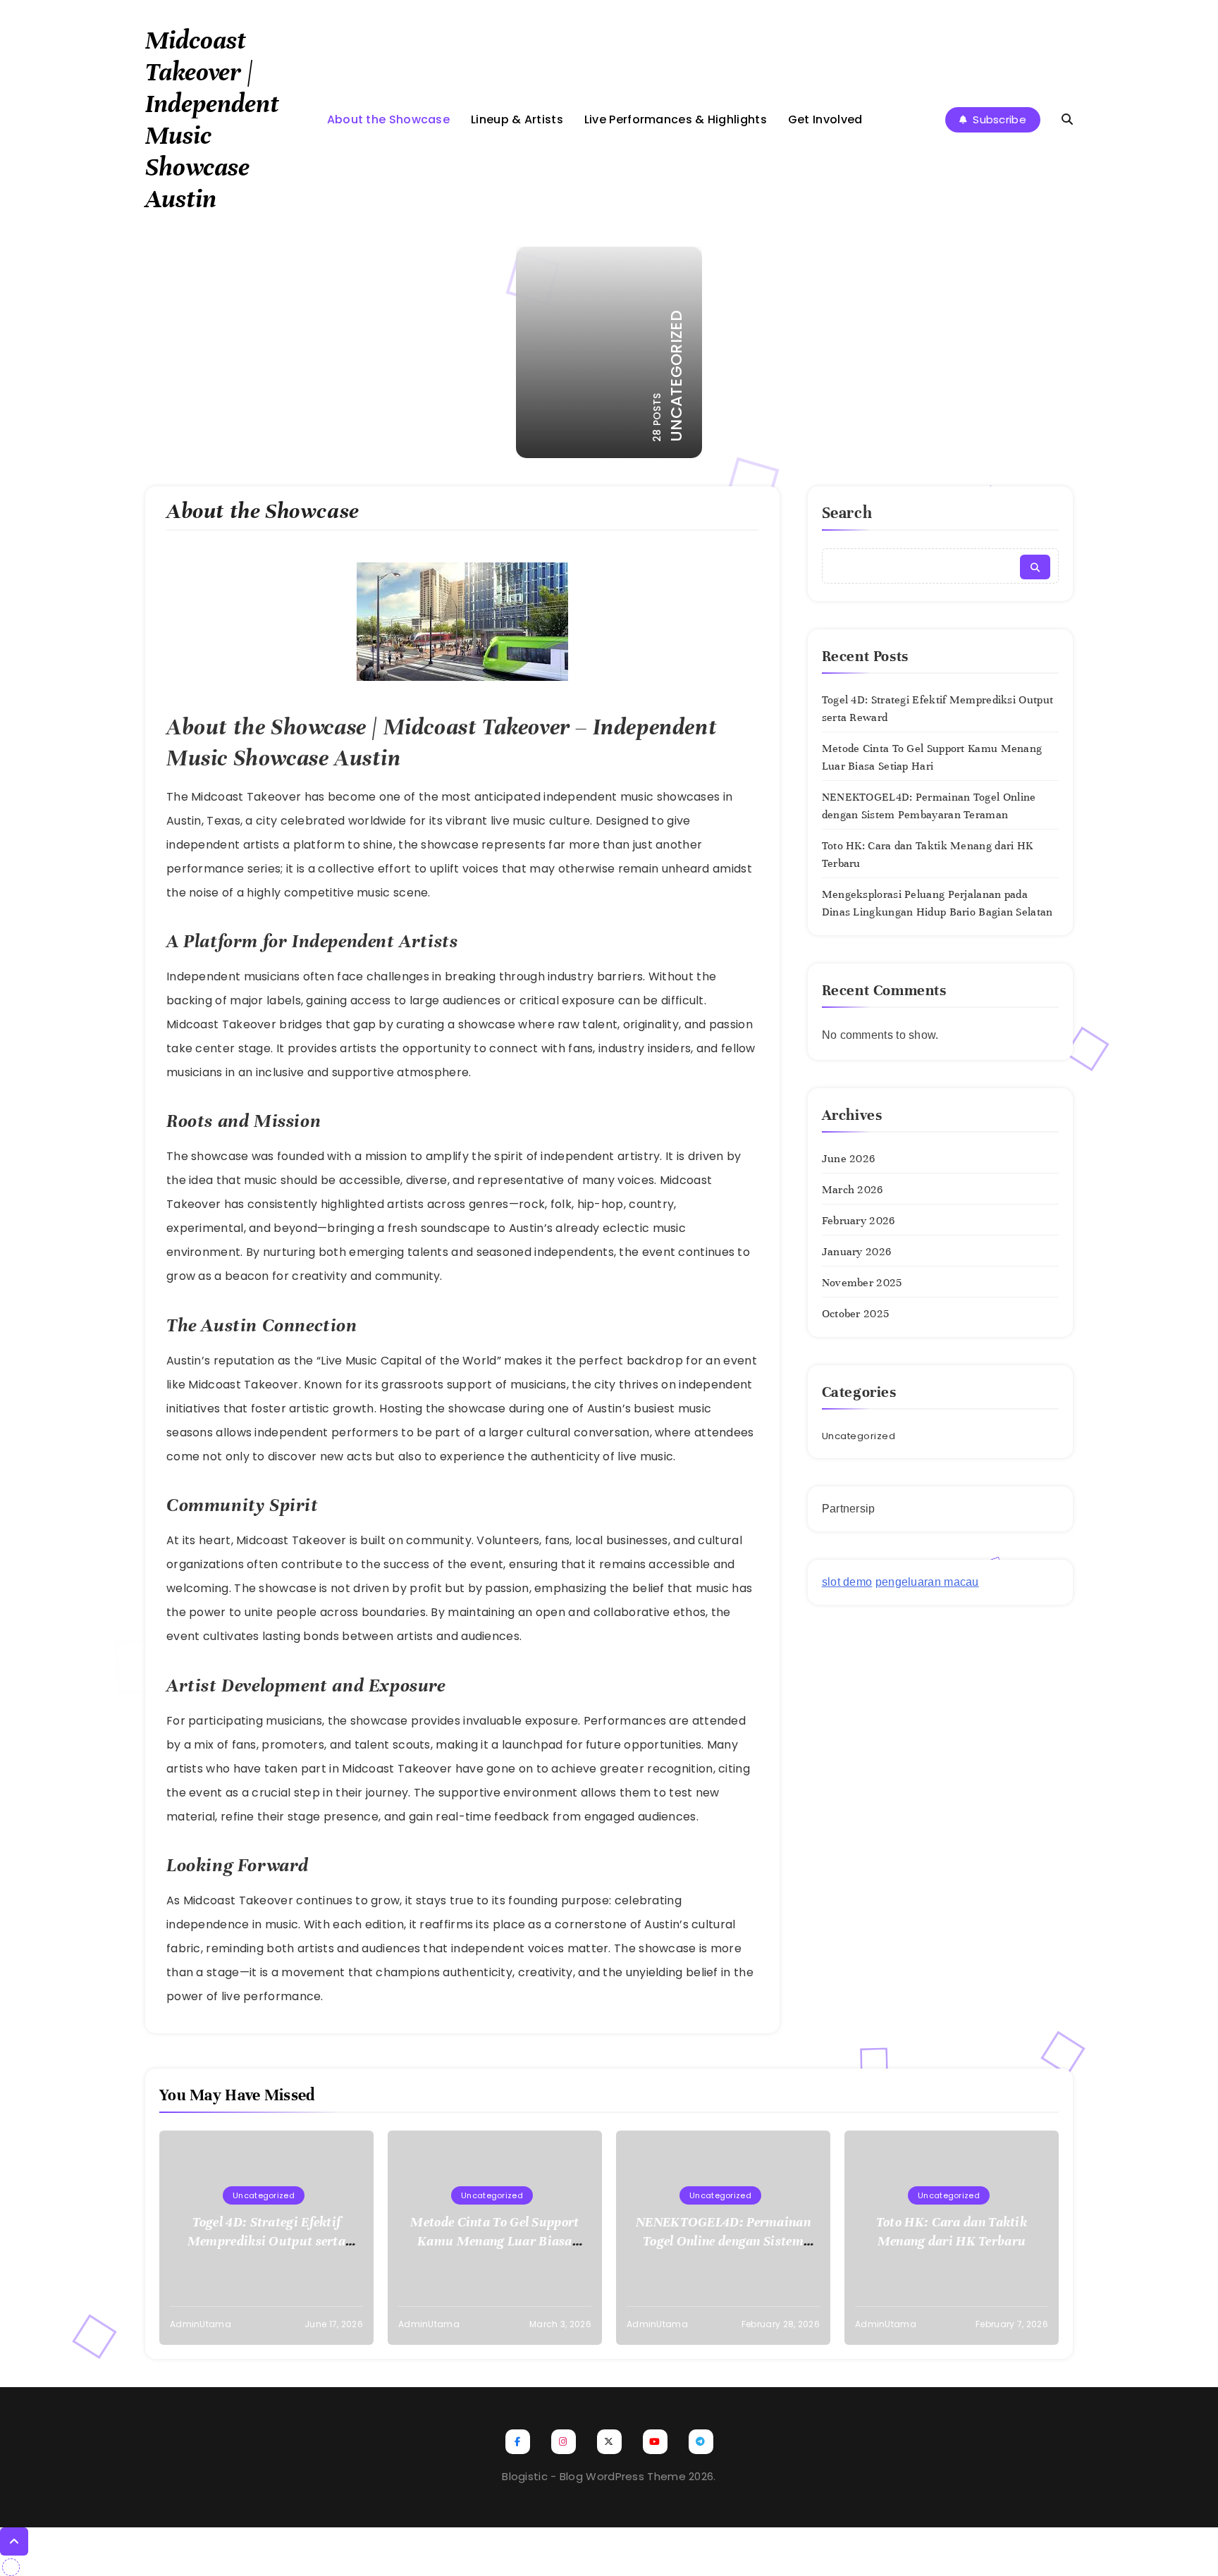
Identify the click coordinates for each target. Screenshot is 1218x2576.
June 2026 (849, 1159)
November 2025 (862, 1283)
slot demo (847, 1582)
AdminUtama (201, 2324)
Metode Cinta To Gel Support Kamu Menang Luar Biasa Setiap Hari (494, 2241)
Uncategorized (859, 1436)
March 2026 (853, 1190)
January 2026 (857, 1252)
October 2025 (856, 1314)
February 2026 (859, 1221)
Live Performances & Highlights (676, 119)
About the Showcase (388, 119)
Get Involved (825, 119)
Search (847, 513)
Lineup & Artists (517, 119)
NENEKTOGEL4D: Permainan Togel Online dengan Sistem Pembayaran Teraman (723, 2241)
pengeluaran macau (927, 1582)
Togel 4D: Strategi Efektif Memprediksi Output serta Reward (266, 2241)
